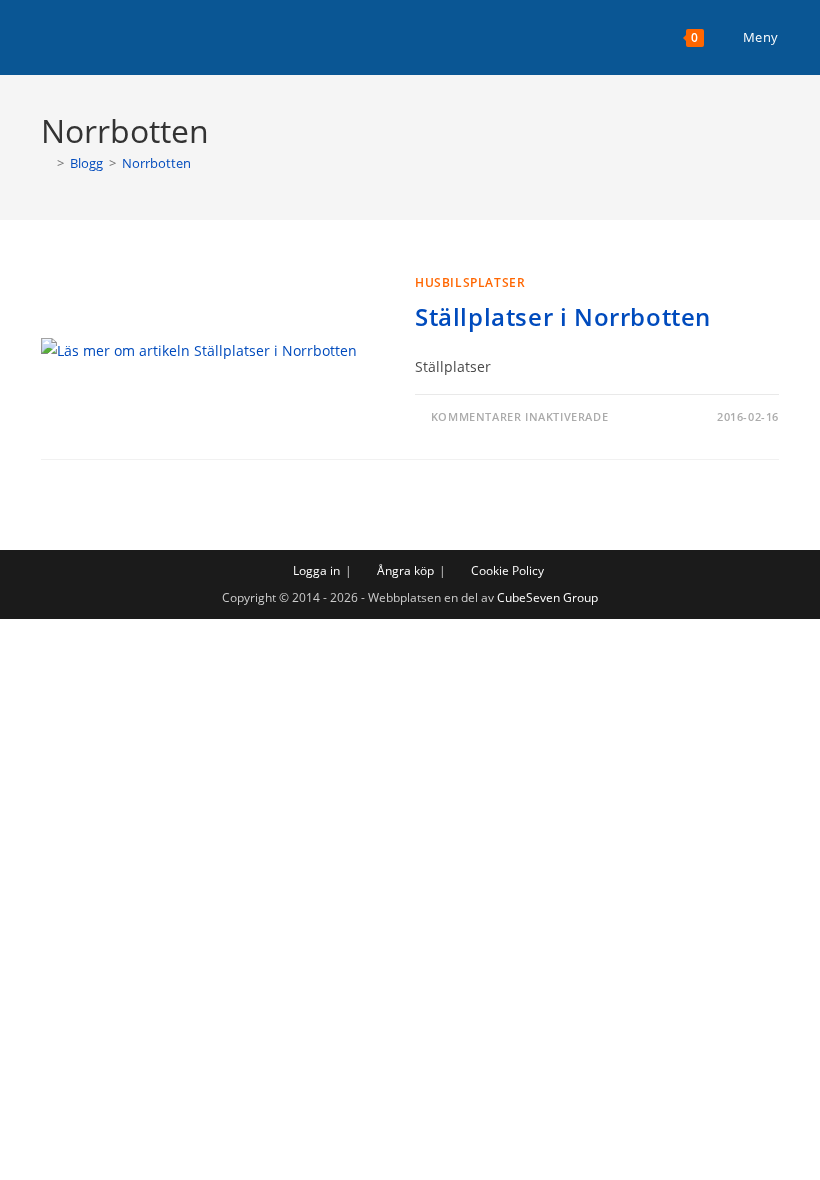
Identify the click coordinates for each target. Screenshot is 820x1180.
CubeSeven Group (547, 597)
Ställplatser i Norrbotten (563, 316)
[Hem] (46, 163)
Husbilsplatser (470, 282)
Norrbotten (156, 163)
